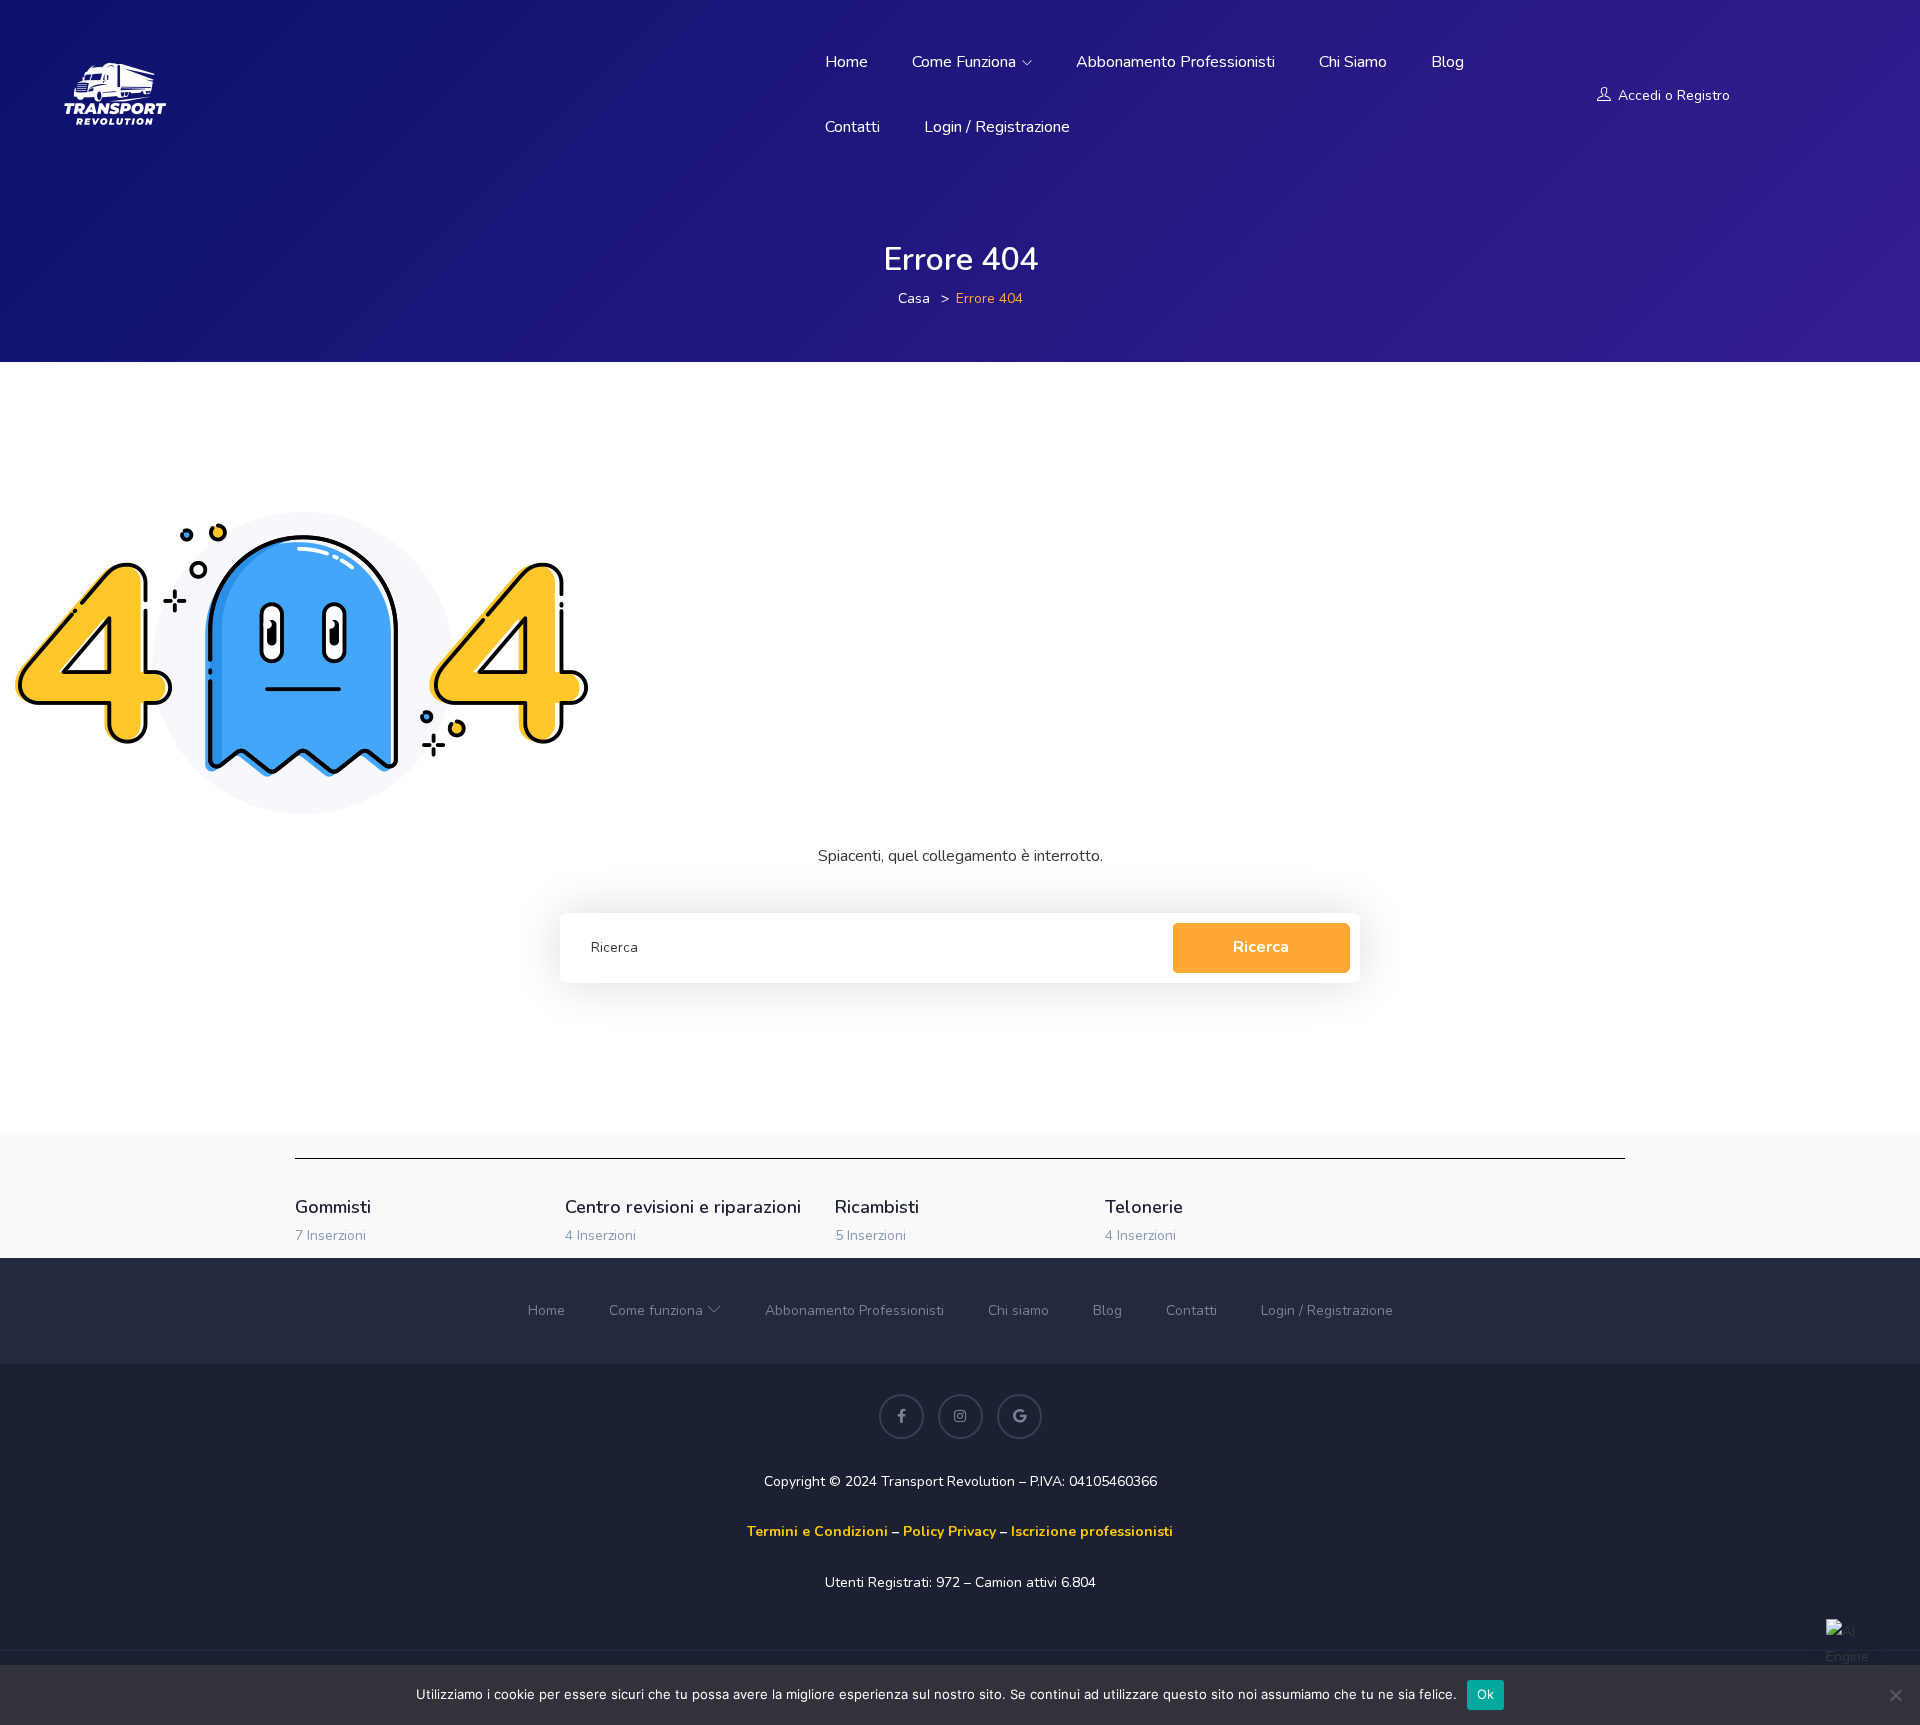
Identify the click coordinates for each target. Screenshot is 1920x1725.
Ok (1486, 1694)
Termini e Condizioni (817, 1531)
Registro (1703, 95)
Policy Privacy (949, 1531)
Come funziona (966, 62)
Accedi (1639, 95)
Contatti (852, 127)
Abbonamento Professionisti (1175, 62)
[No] (1895, 1695)
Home (846, 62)
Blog (1447, 62)
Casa (914, 298)
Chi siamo (1353, 62)
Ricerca (1261, 947)
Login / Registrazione (997, 127)
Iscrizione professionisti (1092, 1531)
